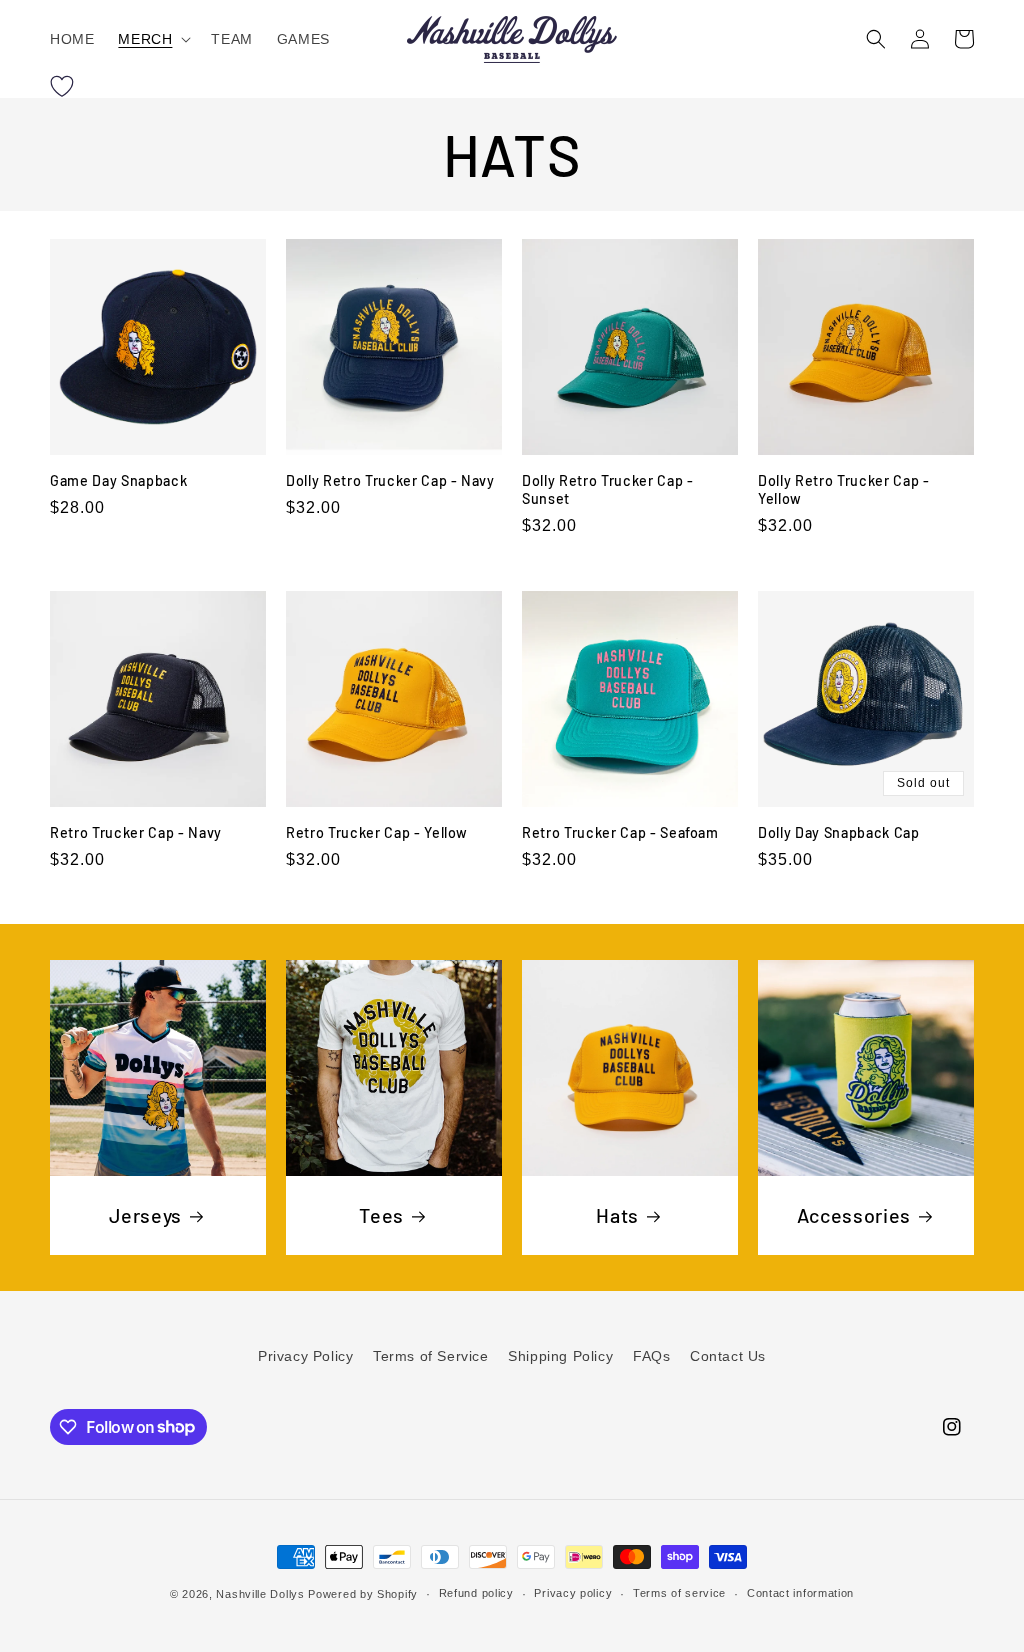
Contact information (800, 1593)
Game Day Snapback (118, 480)
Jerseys (145, 1215)
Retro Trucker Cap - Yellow (377, 832)
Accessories (854, 1215)
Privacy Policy (305, 1356)
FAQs (651, 1356)
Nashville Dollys (260, 1594)
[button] (152, 39)
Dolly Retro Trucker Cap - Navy (390, 480)
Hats (617, 1215)
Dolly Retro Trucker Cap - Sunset (608, 489)
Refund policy (476, 1593)
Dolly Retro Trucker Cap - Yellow (844, 489)
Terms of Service (431, 1356)
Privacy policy (573, 1593)
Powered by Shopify (363, 1594)
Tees (381, 1215)
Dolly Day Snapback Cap (839, 832)
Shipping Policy (560, 1356)
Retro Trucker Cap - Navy (136, 832)
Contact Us (728, 1356)
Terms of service (679, 1593)
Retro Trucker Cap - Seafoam (620, 832)
